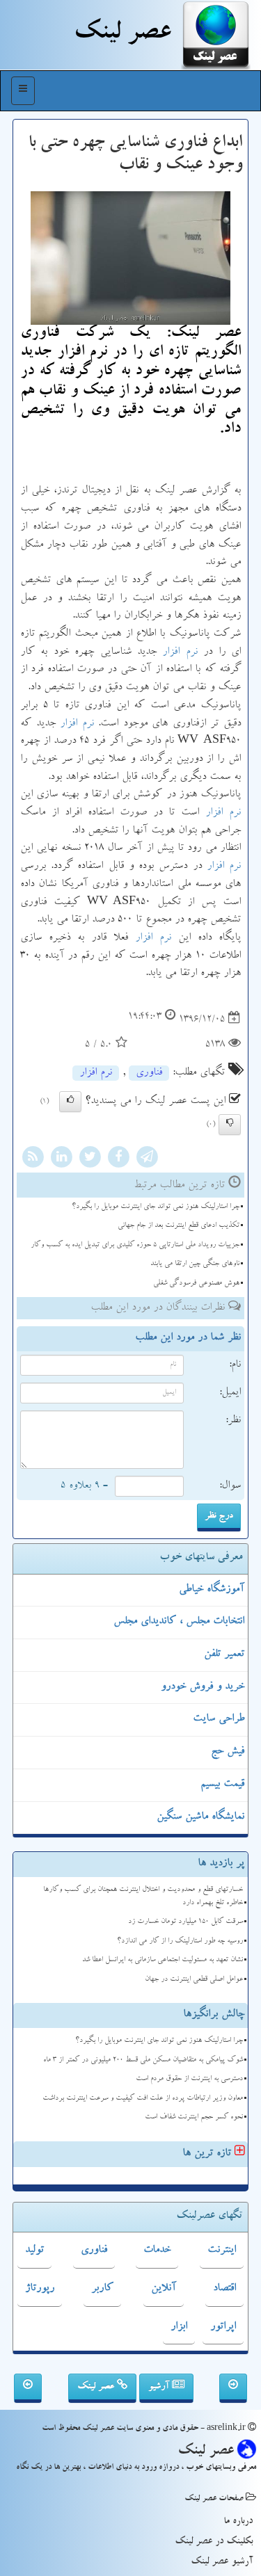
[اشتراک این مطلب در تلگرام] (147, 1159)
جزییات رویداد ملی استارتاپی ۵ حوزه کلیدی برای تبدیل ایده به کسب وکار (135, 1245)
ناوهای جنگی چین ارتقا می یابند (195, 1264)
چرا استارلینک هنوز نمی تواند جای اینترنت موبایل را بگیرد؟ (156, 1207)
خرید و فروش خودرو (203, 1687)
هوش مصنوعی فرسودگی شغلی (196, 1283)
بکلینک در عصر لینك (214, 2542)
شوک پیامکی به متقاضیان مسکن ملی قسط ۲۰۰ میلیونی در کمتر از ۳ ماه (143, 2060)
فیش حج (228, 1752)
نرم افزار (180, 652)
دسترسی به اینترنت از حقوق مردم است (189, 2079)
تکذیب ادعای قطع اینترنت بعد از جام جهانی (179, 1226)
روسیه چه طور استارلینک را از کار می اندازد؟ (180, 1941)
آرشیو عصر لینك (222, 2562)
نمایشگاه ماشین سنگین (200, 1817)
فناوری (149, 1073)
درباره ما (238, 2522)
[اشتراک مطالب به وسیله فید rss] (33, 1159)
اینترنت (222, 2251)
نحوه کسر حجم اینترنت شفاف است (194, 2117)
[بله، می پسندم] (70, 1102)
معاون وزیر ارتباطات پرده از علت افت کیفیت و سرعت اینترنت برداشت (143, 2099)
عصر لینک (97, 2387)
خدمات (157, 2251)
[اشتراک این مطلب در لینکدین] (61, 1159)
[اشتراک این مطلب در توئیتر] (90, 1159)
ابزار (179, 2327)
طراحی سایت (219, 1719)
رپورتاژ (40, 2289)
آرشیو (160, 2387)
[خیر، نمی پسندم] (230, 1125)
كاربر (102, 2289)
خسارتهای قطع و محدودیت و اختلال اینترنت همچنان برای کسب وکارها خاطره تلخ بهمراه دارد (143, 1897)
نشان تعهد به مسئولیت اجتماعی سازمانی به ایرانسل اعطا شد (163, 1960)
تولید (34, 2251)
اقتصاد (224, 2289)
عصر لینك (122, 35)
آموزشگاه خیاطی (212, 1590)
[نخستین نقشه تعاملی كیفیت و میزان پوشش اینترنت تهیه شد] (28, 2388)
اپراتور (223, 2327)
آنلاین (164, 2289)
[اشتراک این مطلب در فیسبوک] (118, 1159)
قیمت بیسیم (222, 1785)
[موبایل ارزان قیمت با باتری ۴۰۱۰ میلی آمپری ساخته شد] (233, 2388)
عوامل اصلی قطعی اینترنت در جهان (194, 1980)
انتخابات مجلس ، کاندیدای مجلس (179, 1622)
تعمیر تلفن (224, 1655)
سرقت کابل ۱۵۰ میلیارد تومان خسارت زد (185, 1922)
